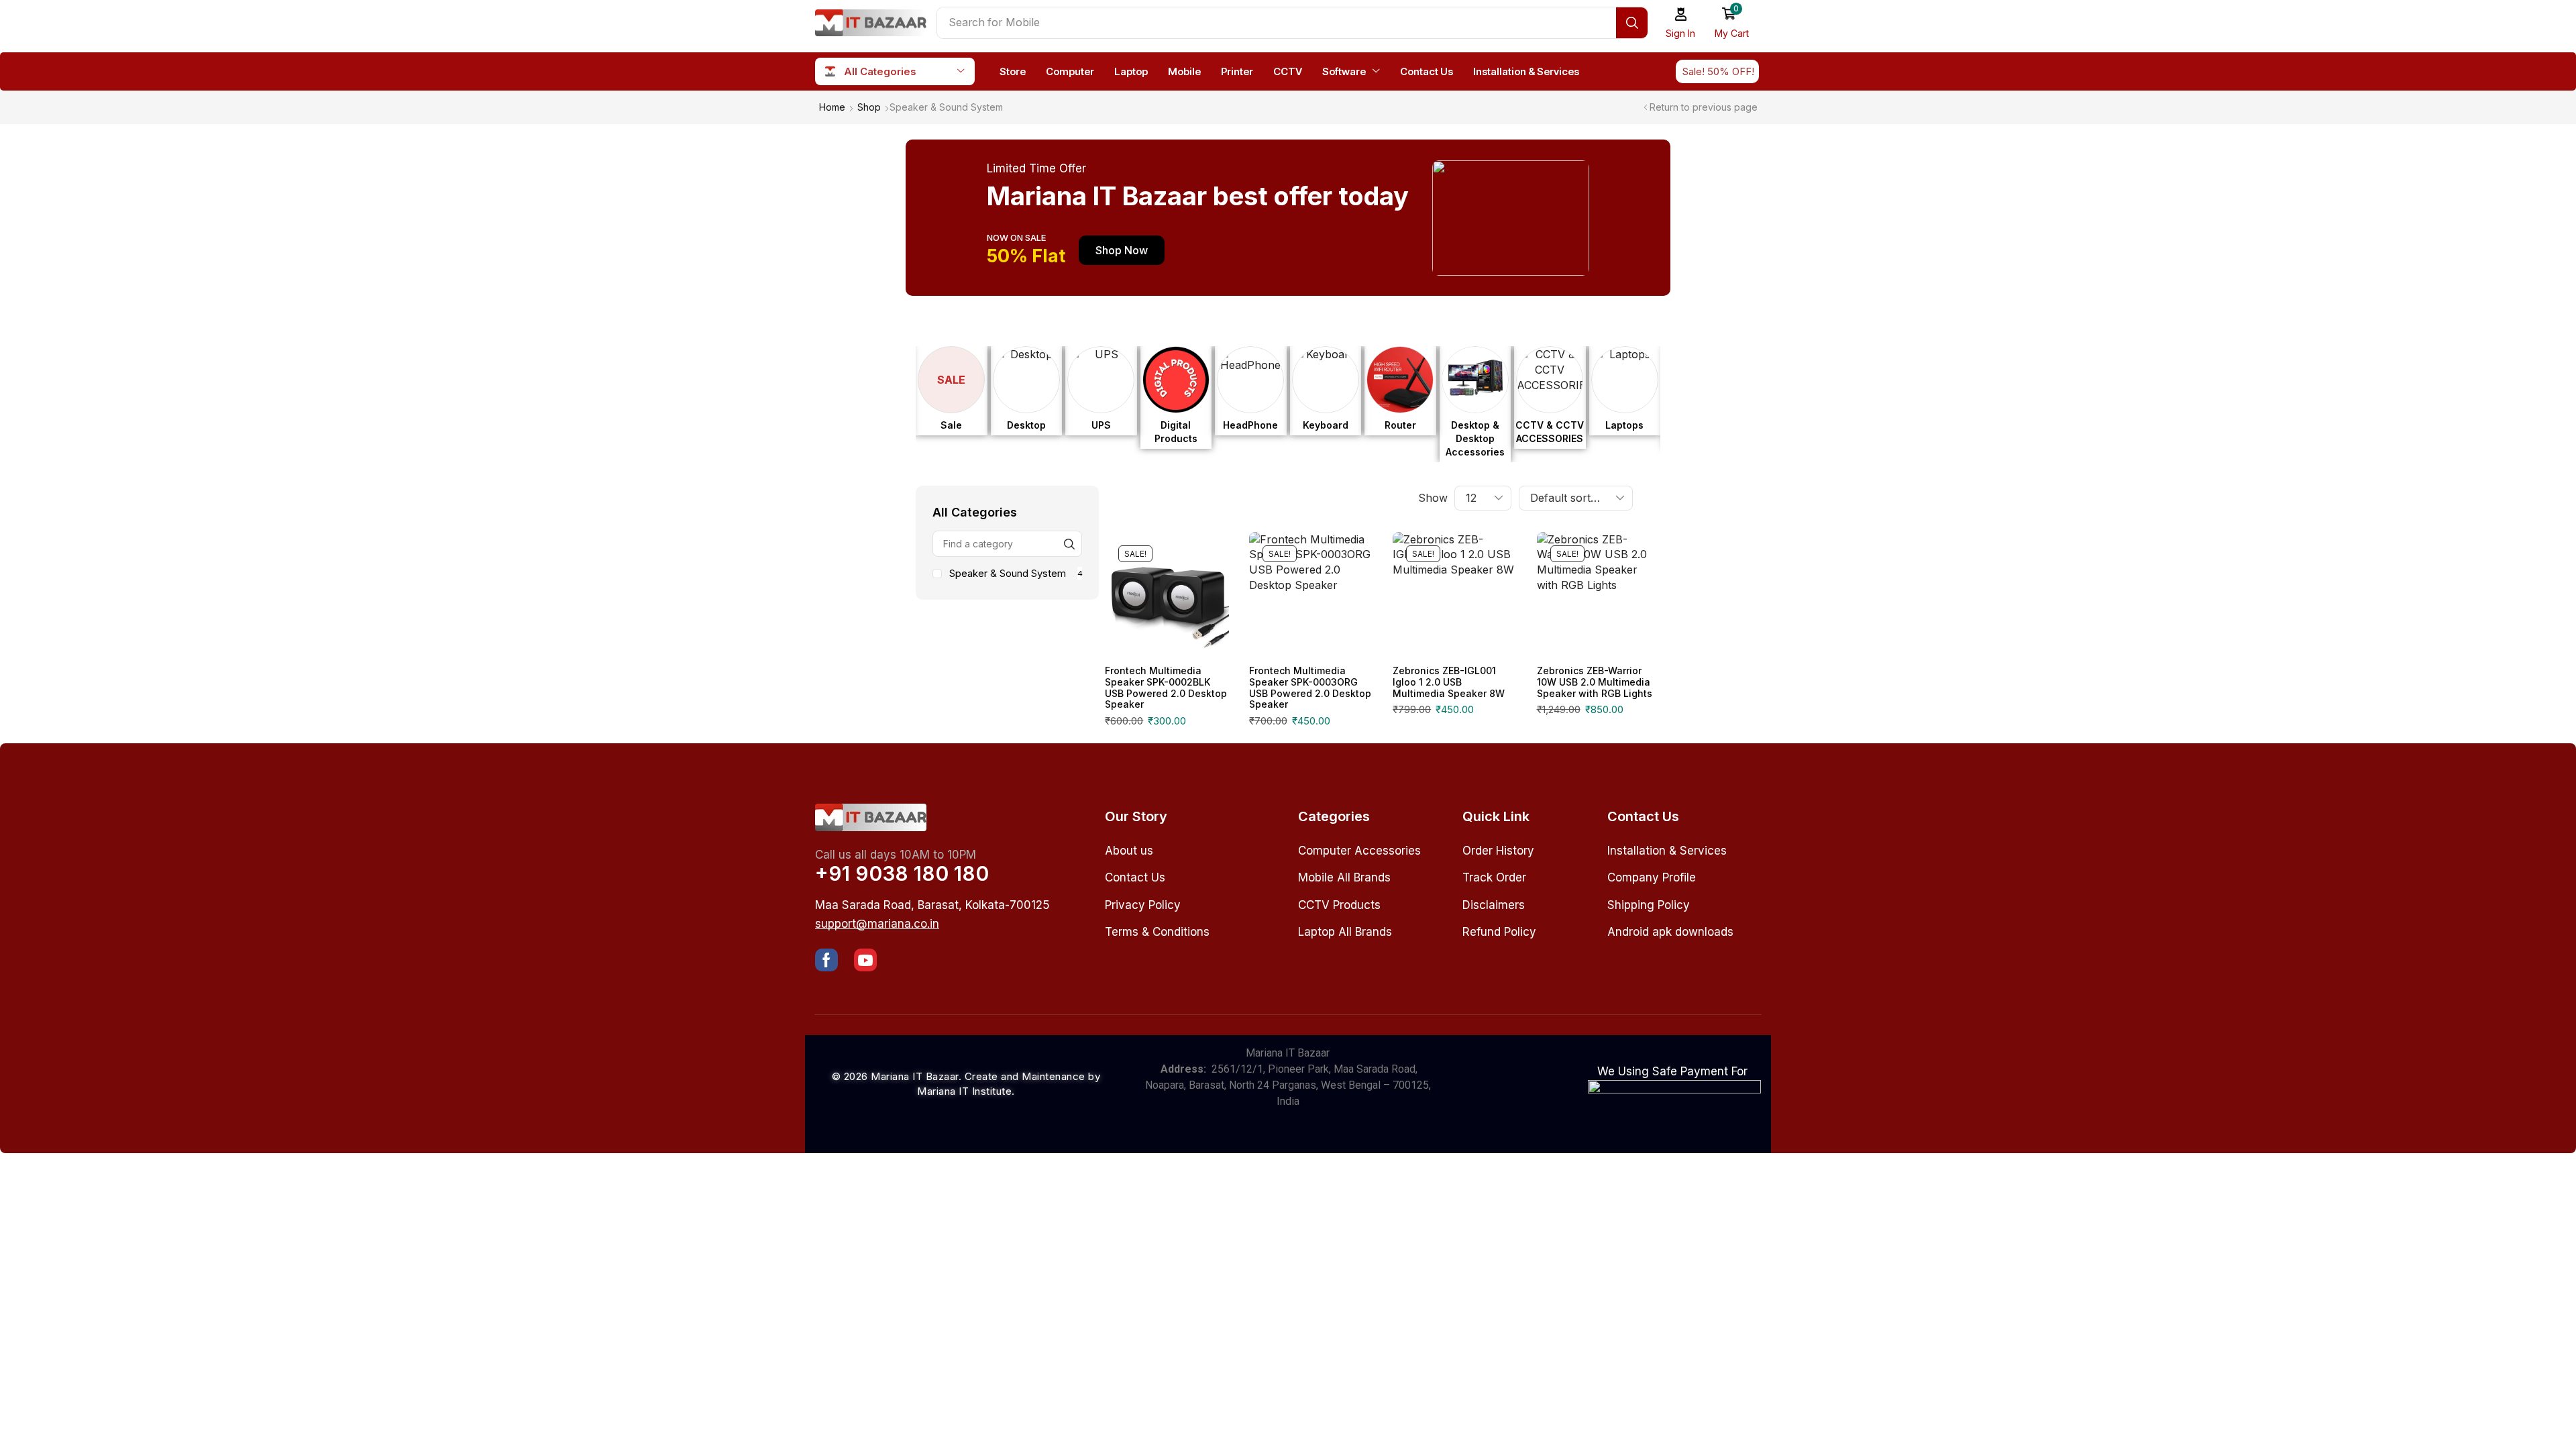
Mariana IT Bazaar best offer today (1198, 196)
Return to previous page (1704, 107)
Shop (869, 107)
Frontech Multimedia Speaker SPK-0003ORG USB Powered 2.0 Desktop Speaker (1310, 687)
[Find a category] (1069, 544)
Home (832, 107)
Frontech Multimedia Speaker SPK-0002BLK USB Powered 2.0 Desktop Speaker (1166, 687)
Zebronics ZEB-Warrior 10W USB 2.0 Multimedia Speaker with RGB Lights (1595, 682)
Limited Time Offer (1036, 168)
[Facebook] (826, 960)
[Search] (1632, 23)
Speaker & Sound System (1016, 573)
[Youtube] (865, 960)
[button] (1681, 23)
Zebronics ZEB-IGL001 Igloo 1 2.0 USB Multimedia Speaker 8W (1449, 682)
